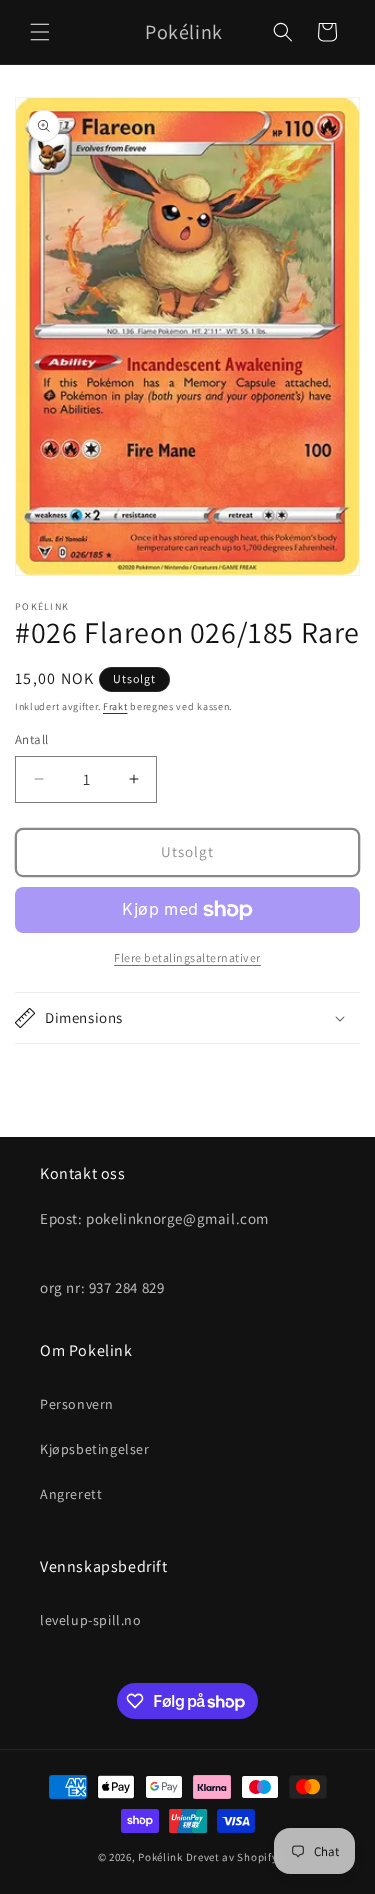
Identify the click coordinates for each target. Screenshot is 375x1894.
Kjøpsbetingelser (95, 1449)
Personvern (77, 1404)
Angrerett (71, 1494)
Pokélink (160, 1857)
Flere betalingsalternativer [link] (187, 957)
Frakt (115, 706)
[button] (40, 32)
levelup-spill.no (91, 1620)
